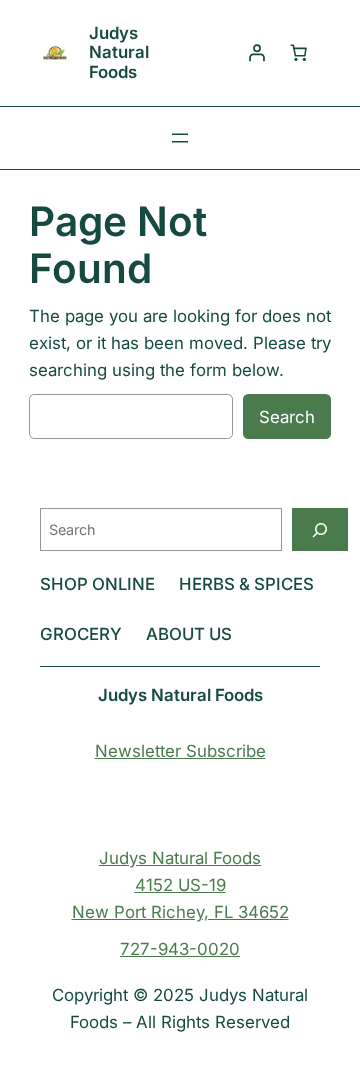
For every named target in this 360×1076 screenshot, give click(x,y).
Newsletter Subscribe (180, 751)
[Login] (257, 53)
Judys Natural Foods (119, 52)
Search (287, 417)
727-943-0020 (180, 949)
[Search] (320, 529)
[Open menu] (180, 138)
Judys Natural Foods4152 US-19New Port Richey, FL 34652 (180, 885)
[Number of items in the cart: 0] (299, 53)
